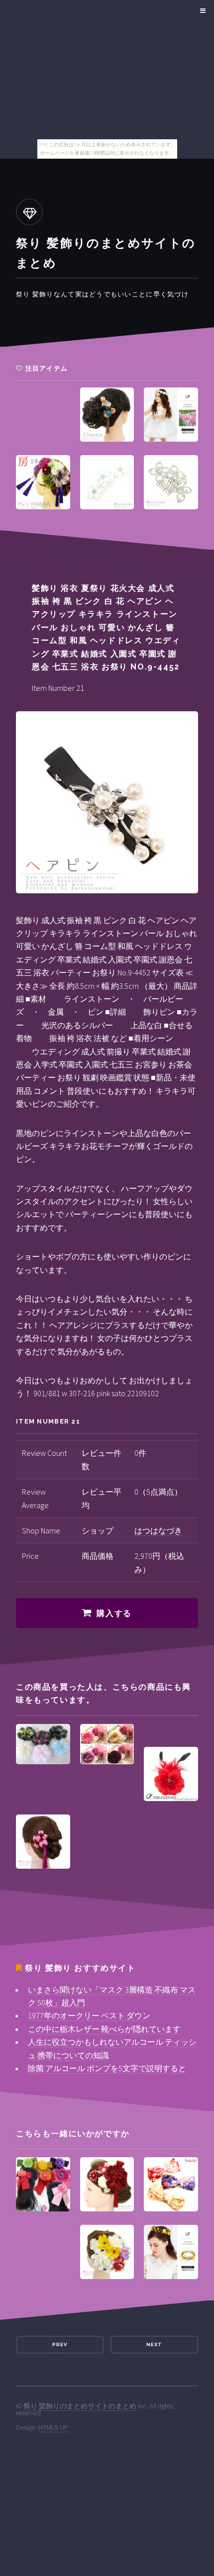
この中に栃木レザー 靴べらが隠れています (104, 2029)
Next (154, 2344)
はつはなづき (158, 1530)
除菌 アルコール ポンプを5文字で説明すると (107, 2068)
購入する (114, 1613)
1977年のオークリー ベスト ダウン (89, 2015)
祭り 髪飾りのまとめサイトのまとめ (80, 2406)
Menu (201, 11)
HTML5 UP (53, 2427)
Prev (60, 2344)
